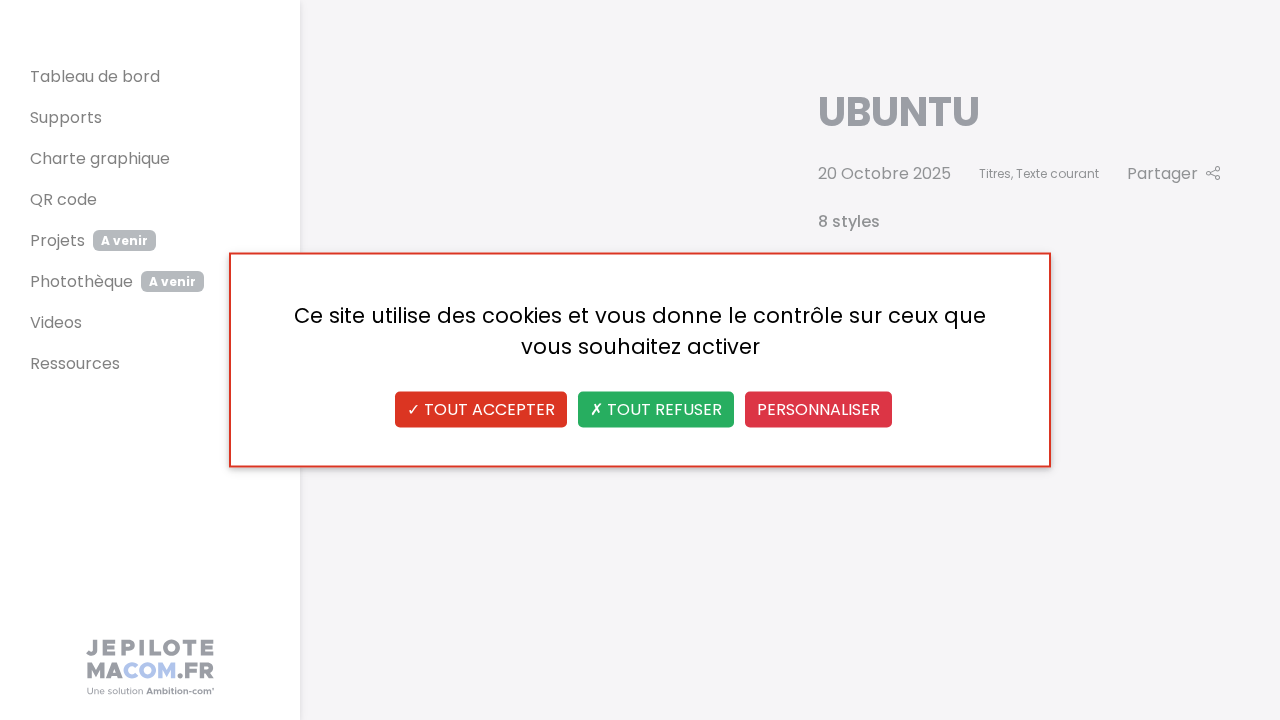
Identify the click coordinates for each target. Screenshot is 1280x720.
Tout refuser (662, 409)
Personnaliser (818, 409)
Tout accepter (487, 409)
